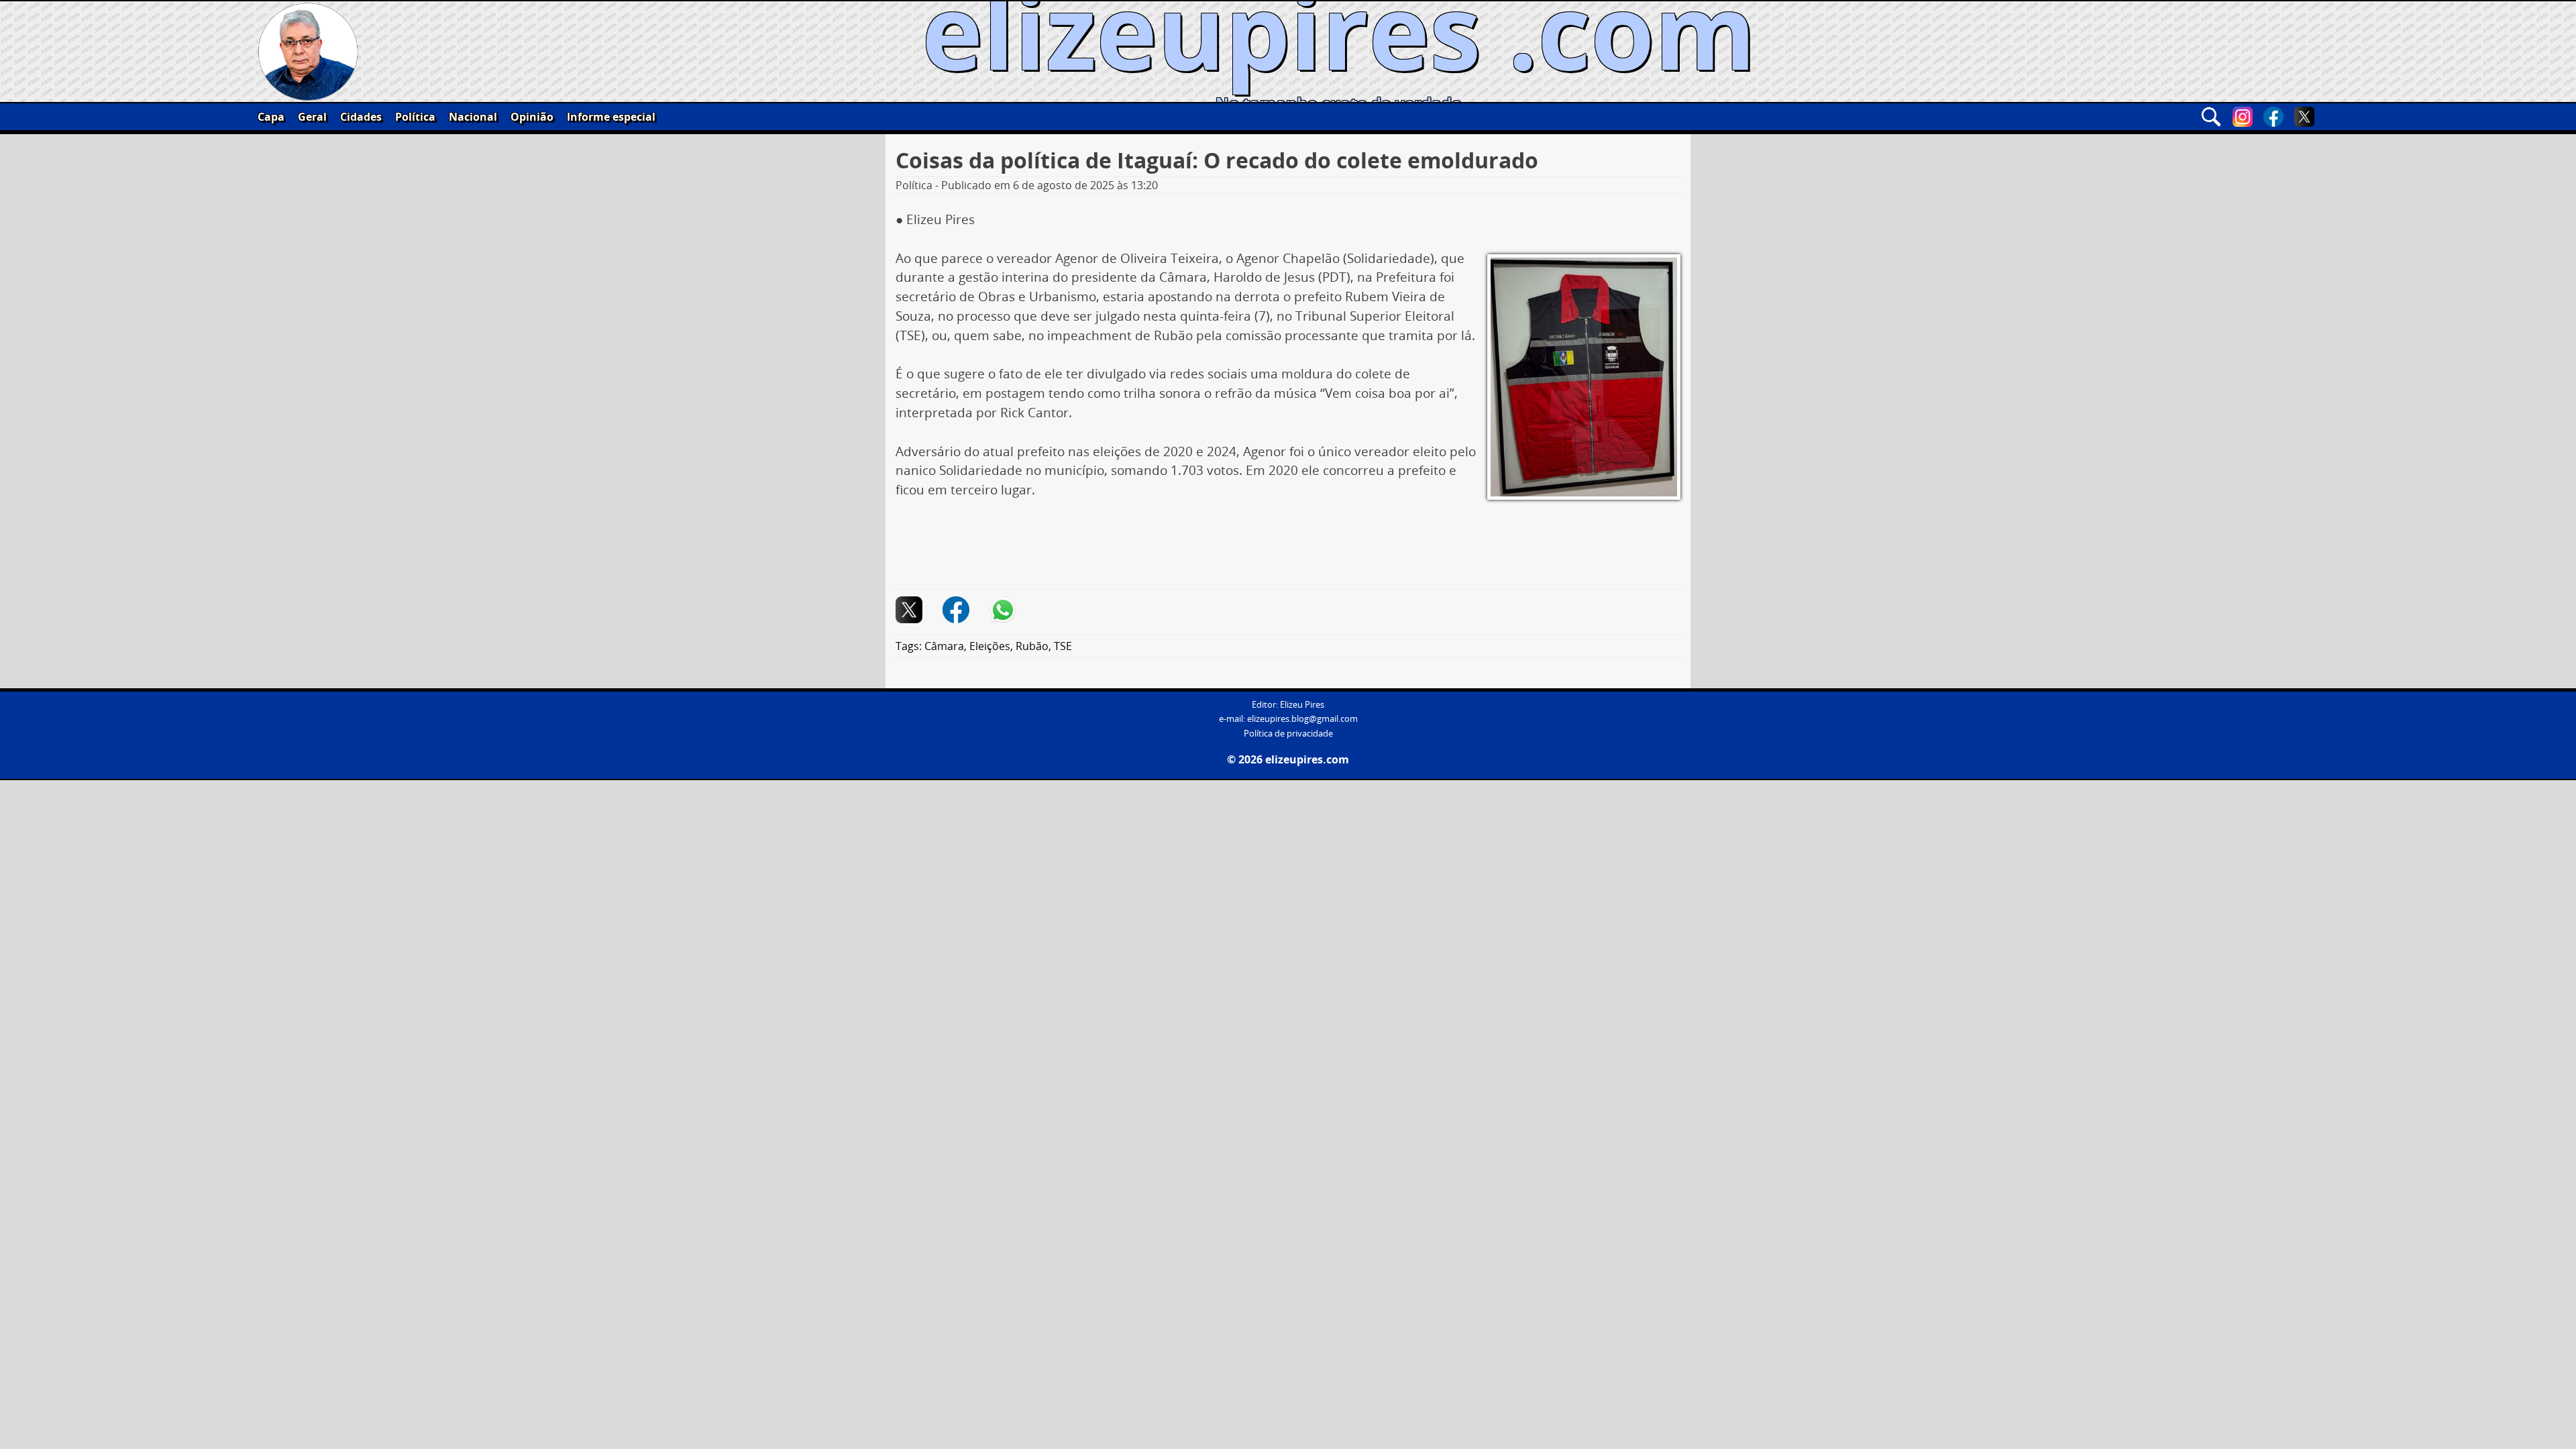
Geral (312, 117)
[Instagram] (2243, 117)
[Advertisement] (1288, 549)
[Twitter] (2304, 117)
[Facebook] (2273, 117)
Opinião (532, 117)
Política (415, 117)
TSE (1063, 646)
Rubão (1032, 646)
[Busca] (2211, 117)
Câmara (944, 646)
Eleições (990, 646)
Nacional (473, 117)
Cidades (361, 117)
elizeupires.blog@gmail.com (1302, 719)
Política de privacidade (1288, 734)
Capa (271, 117)
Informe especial (611, 117)
